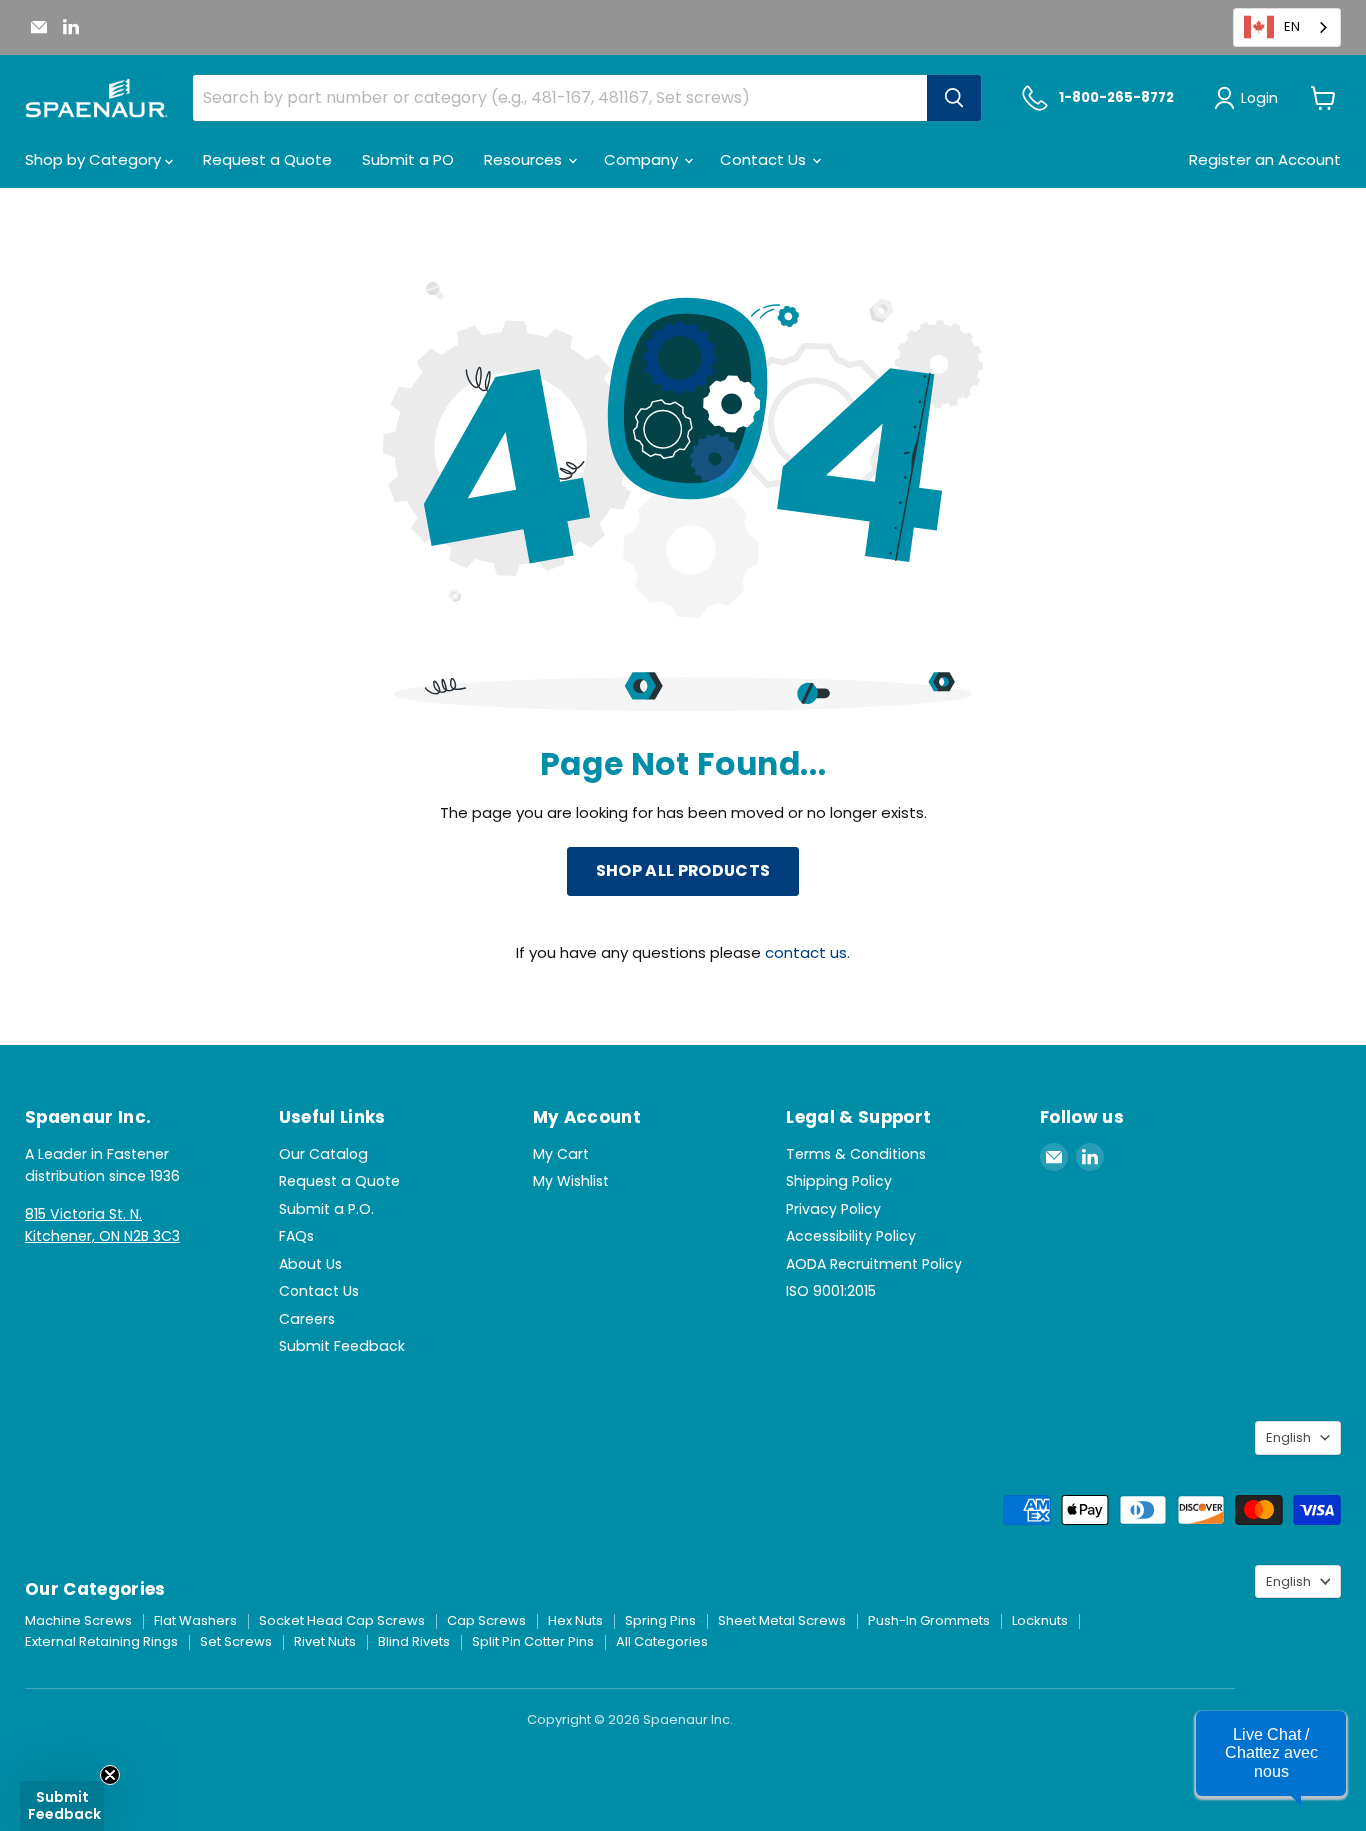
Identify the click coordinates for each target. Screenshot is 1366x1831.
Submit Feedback (342, 1346)
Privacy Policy (833, 1209)
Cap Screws (486, 1620)
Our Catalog (323, 1154)
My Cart (561, 1154)
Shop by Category (95, 159)
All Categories (662, 1641)
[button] (1271, 1753)
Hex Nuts (575, 1620)
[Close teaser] (110, 1775)
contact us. (807, 952)
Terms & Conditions (856, 1154)
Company (643, 159)
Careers (307, 1319)
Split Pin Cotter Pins (533, 1641)
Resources (525, 159)
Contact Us (765, 159)
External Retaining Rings (101, 1641)
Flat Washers (195, 1620)
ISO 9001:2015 (831, 1291)
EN (1292, 26)
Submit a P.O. (326, 1209)
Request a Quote (267, 159)
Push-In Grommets (929, 1620)
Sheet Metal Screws (782, 1620)
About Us (310, 1264)
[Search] (954, 98)
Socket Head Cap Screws (342, 1620)
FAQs (296, 1236)
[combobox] (1287, 27)
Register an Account (1265, 159)
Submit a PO (408, 159)
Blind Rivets (414, 1641)
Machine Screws (78, 1620)
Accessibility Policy (851, 1236)
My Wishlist (571, 1181)
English (1288, 1437)
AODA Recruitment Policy (874, 1264)
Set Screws (236, 1641)
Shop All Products (683, 870)
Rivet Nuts (325, 1641)
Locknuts (1040, 1620)
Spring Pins (660, 1620)
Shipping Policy (839, 1181)
